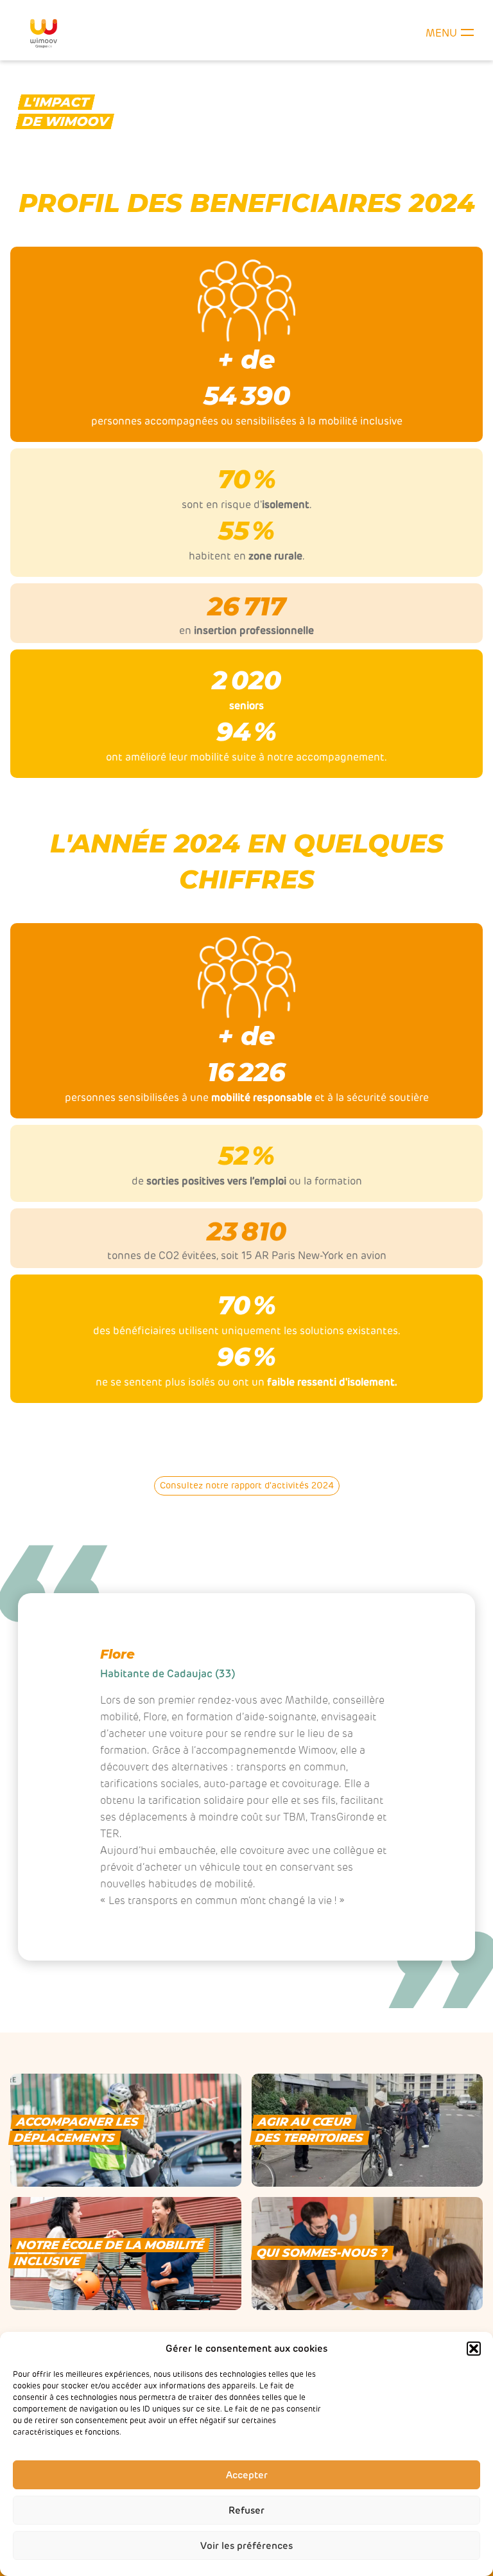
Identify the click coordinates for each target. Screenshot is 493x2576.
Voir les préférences (246, 2546)
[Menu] (467, 33)
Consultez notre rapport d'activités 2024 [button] (247, 1486)
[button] (474, 2349)
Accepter (247, 2475)
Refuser (246, 2510)
